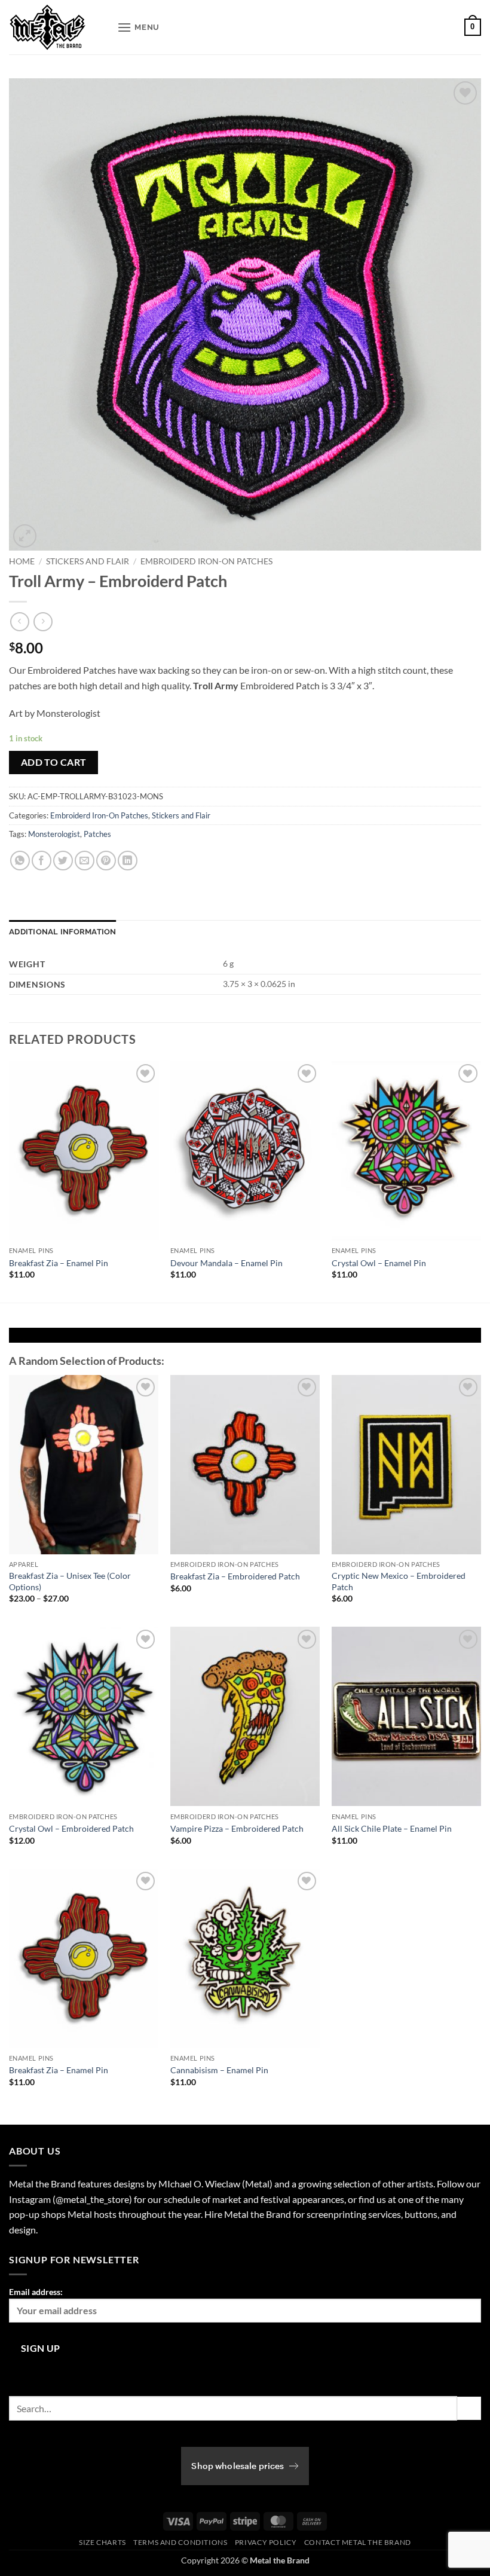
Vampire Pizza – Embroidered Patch (237, 1828)
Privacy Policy (266, 2542)
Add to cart (54, 762)
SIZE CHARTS (102, 2542)
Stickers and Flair (88, 561)
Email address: (36, 2292)
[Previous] (10, 1181)
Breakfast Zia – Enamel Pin (59, 1263)
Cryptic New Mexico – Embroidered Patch (399, 1581)
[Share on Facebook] (42, 861)
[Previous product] (43, 621)
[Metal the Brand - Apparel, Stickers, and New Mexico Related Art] (59, 27)
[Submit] (469, 2408)
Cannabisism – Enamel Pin (219, 2070)
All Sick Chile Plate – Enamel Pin (392, 1828)
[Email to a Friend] (85, 861)
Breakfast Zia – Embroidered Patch (235, 1576)
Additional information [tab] (63, 932)
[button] (138, 27)
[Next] (480, 1181)
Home (22, 561)
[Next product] (19, 621)
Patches (97, 834)
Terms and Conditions (180, 2542)
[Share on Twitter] (63, 861)
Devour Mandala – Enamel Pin (226, 1263)
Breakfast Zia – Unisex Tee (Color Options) (70, 1581)
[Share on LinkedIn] (128, 861)
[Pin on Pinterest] (106, 861)
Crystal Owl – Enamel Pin (379, 1263)
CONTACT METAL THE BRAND (358, 2542)
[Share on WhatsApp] (20, 861)
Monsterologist (54, 834)
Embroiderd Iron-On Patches (206, 561)
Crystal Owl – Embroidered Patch (71, 1828)
